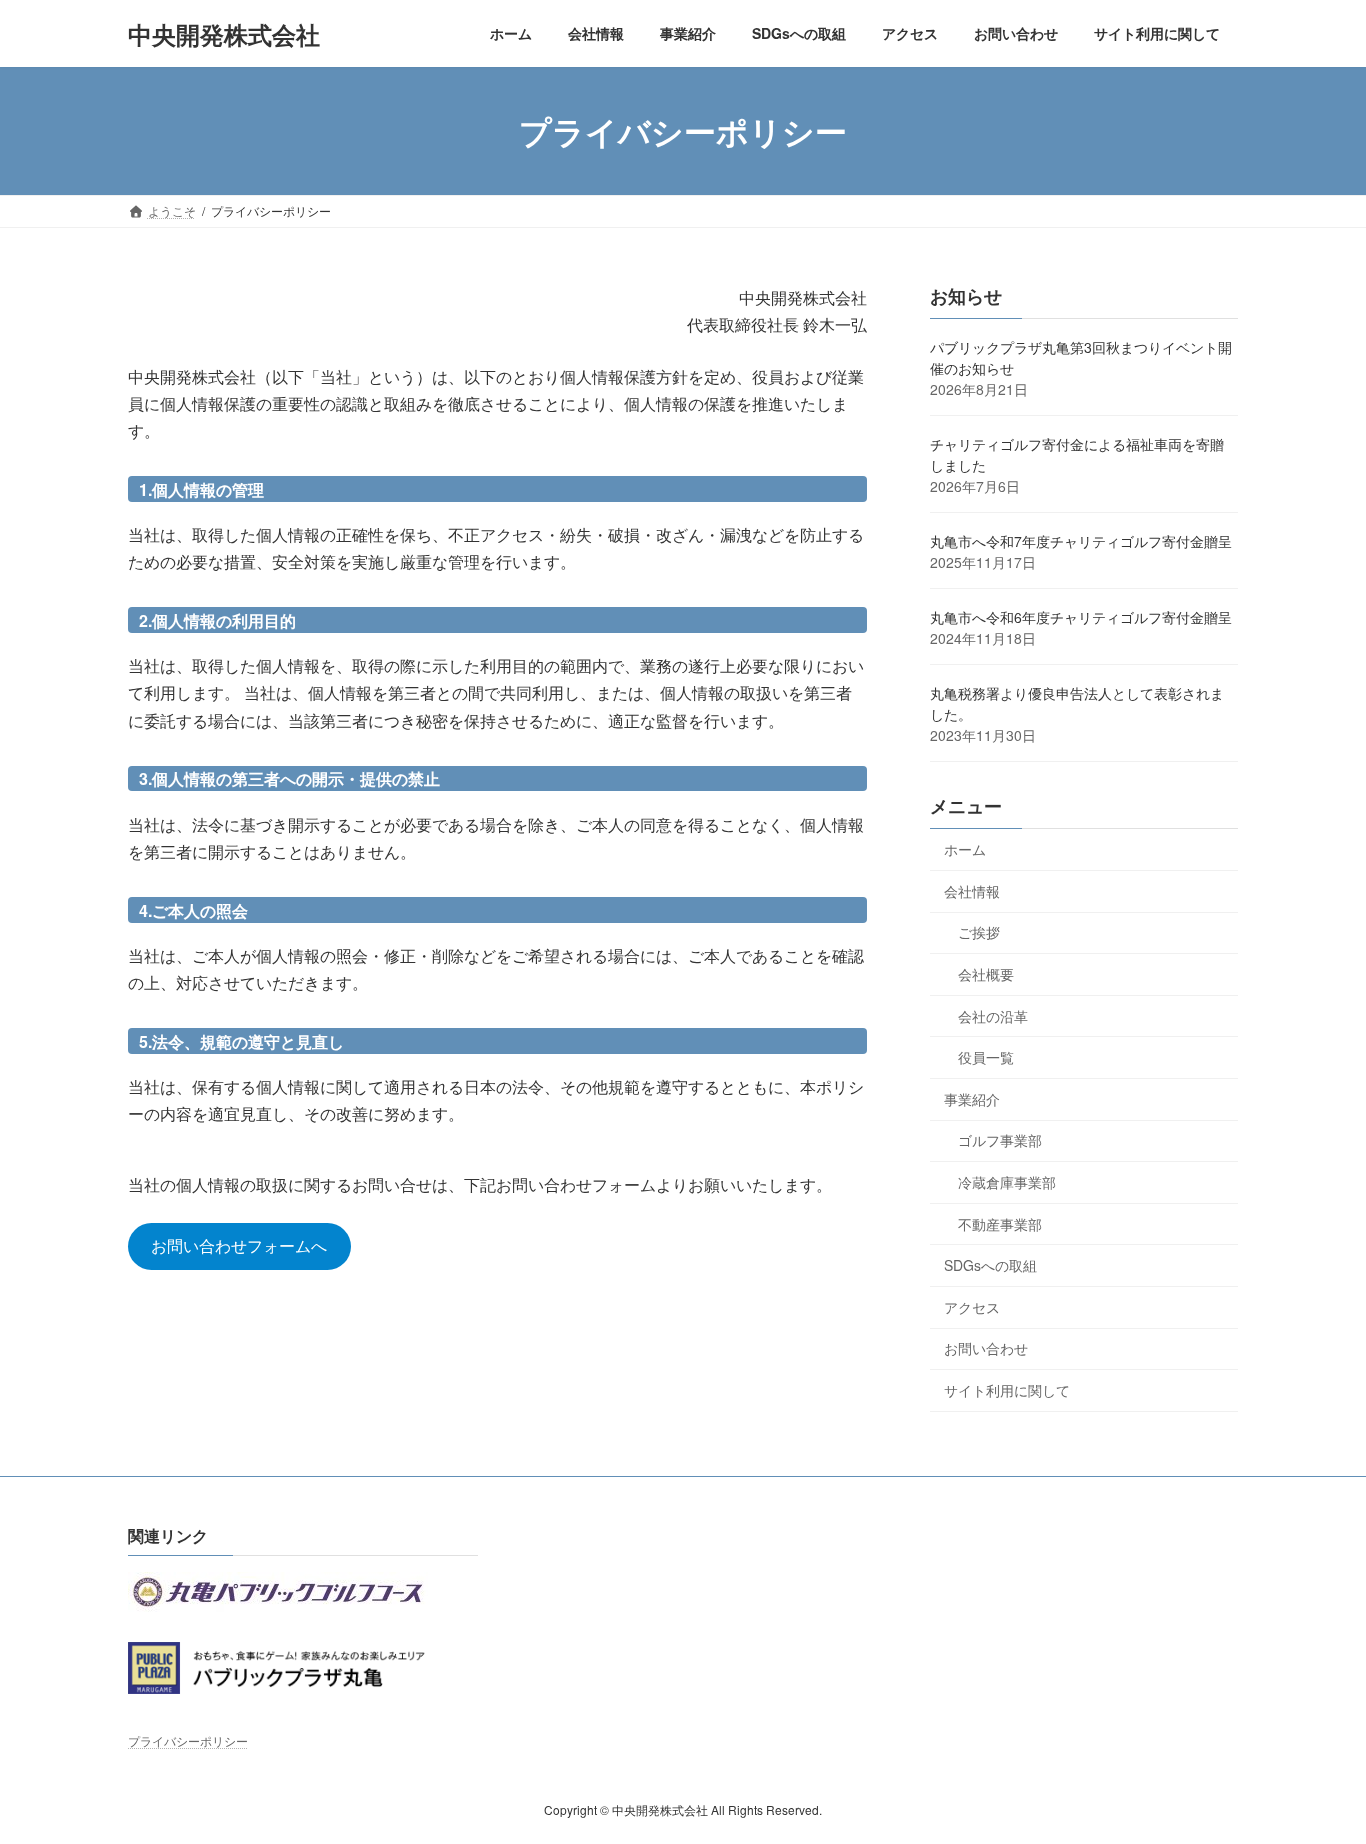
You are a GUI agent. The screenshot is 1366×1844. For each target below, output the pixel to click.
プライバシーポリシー (188, 1740)
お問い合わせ (986, 1349)
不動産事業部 (1000, 1224)
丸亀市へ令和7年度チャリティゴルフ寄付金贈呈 (1081, 541)
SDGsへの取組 (990, 1265)
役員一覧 (986, 1057)
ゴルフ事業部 (1000, 1141)
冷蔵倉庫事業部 (1007, 1182)
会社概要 (986, 974)
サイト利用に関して (1007, 1390)
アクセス (972, 1307)
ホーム (965, 849)
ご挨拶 (979, 933)
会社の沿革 (993, 1016)
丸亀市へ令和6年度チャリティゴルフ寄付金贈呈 (1081, 617)
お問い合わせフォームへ (239, 1245)
